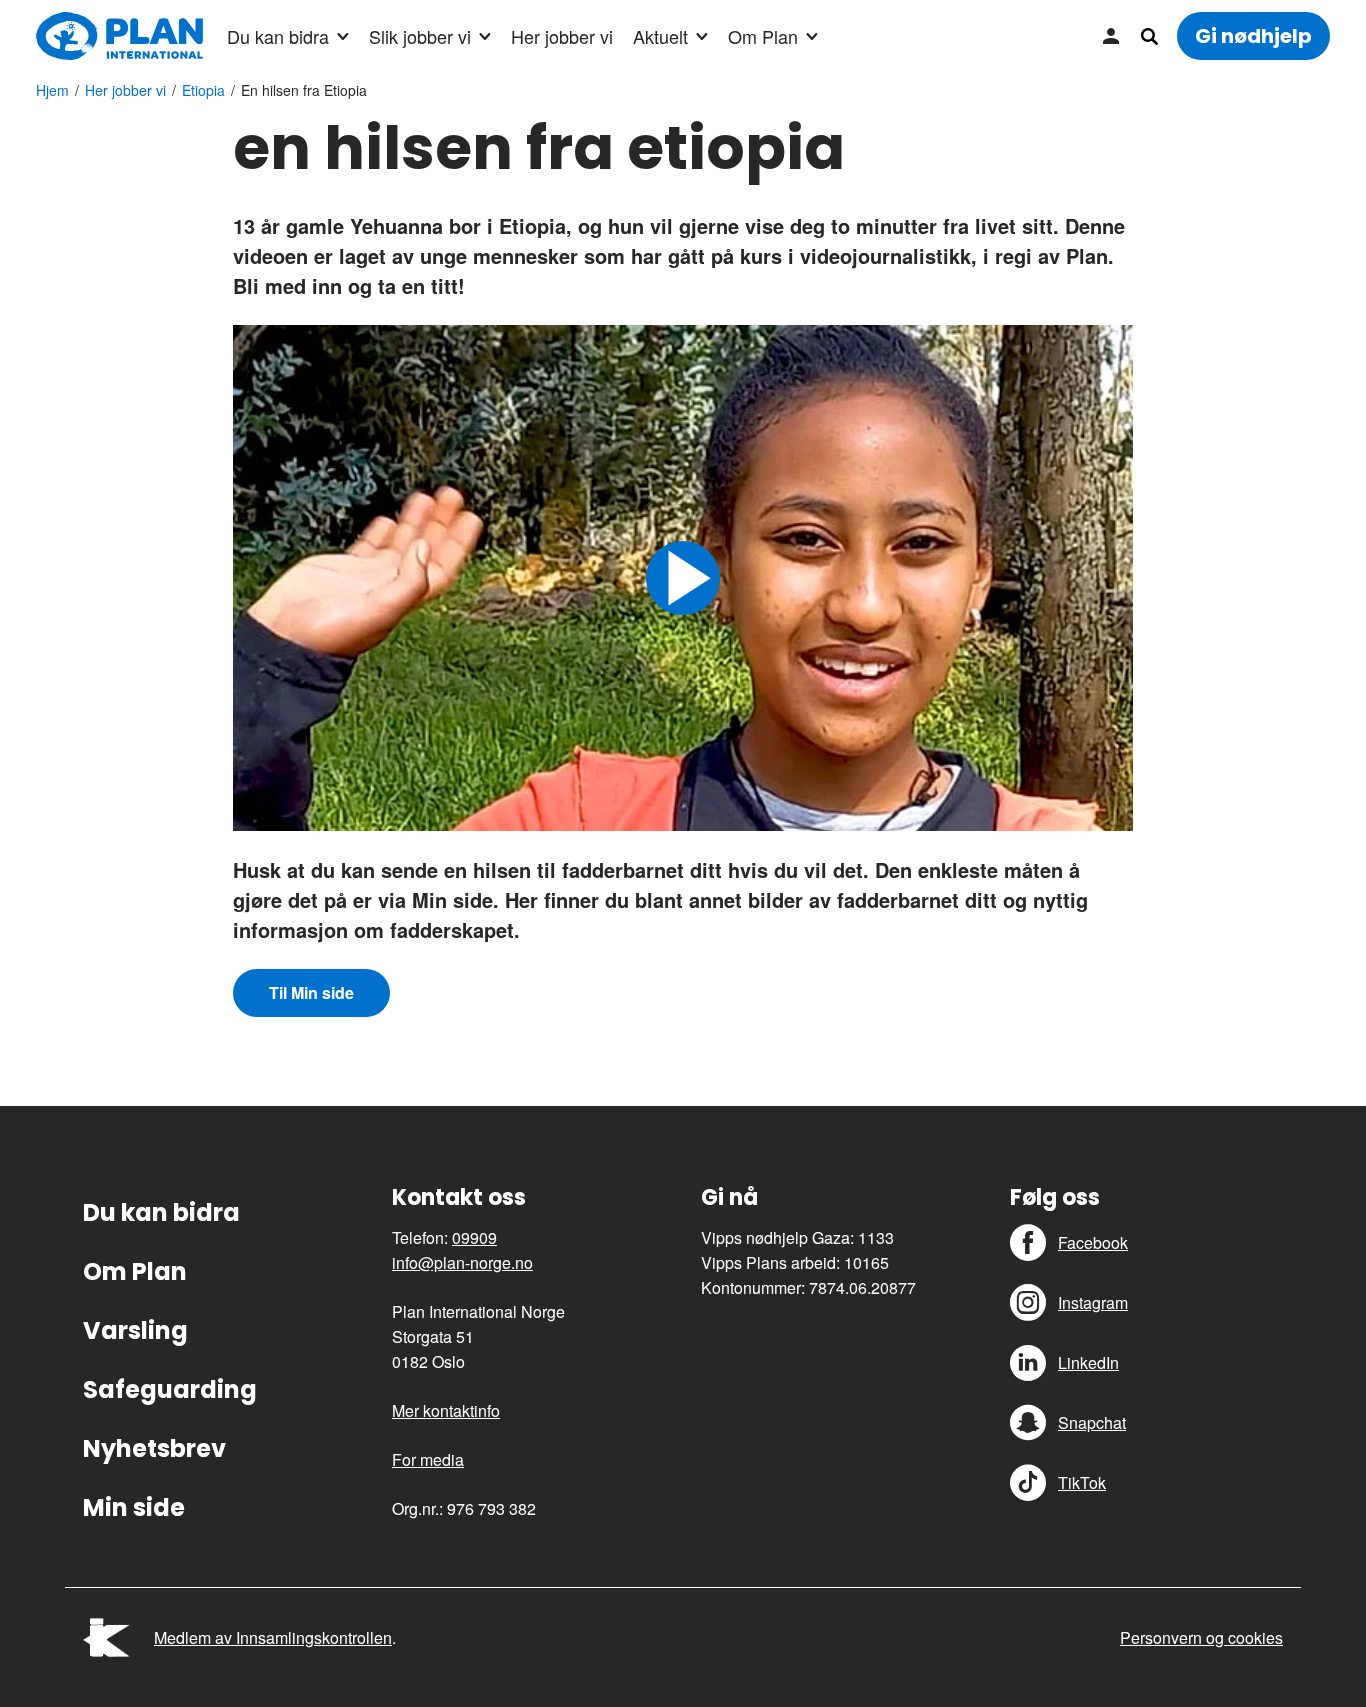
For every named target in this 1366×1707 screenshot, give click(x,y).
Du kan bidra (278, 36)
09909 (474, 1237)
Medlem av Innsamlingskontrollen (273, 1637)
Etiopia (203, 90)
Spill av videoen (683, 578)
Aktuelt (660, 36)
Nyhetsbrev (154, 1448)
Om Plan (763, 36)
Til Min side (311, 992)
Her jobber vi (562, 36)
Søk (1149, 36)
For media (428, 1459)
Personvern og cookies (1201, 1637)
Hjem (52, 90)
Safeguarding (170, 1389)
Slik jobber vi (420, 36)
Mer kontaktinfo (446, 1410)
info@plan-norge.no (462, 1262)
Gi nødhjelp (1253, 36)
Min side (1111, 36)
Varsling (135, 1330)
